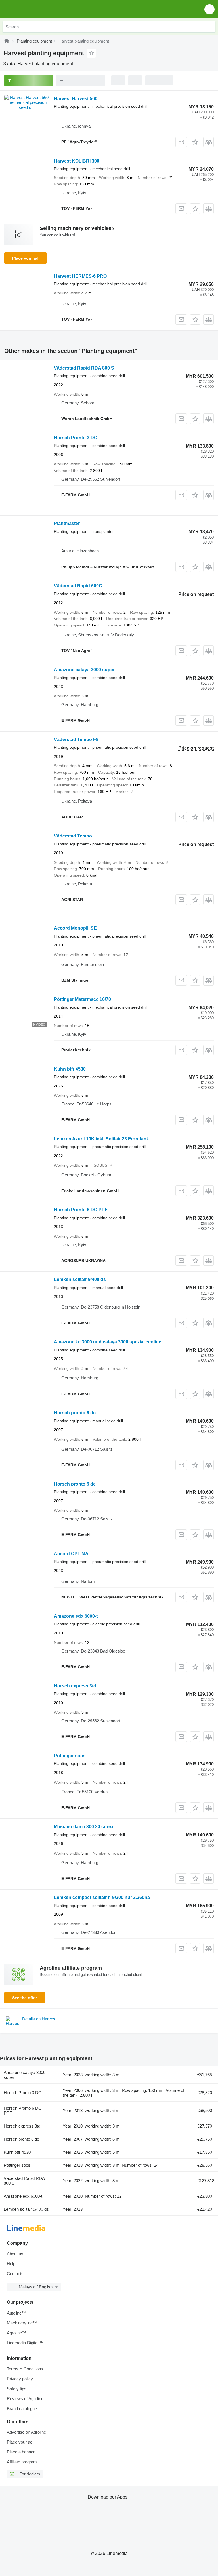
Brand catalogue (22, 2409)
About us (15, 2254)
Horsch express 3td (75, 1686)
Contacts (15, 2274)
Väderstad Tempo (73, 836)
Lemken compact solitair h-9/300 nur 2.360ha (102, 1897)
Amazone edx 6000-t (76, 1616)
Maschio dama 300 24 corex (84, 1827)
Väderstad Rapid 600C (78, 586)
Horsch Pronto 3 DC (76, 438)
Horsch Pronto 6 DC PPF (81, 1210)
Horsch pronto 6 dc (75, 1413)
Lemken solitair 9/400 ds (80, 1279)
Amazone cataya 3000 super (84, 670)
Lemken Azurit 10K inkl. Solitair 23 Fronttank (101, 1139)
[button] (209, 9)
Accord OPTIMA (71, 1554)
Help (11, 2264)
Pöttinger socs (70, 1756)
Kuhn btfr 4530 (70, 1069)
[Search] (210, 27)
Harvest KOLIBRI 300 (77, 161)
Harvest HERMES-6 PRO (80, 276)
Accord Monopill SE (75, 928)
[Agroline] (7, 41)
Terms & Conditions (25, 2369)
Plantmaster (67, 523)
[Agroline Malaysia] (37, 9)
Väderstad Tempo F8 (76, 740)
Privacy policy (20, 2379)
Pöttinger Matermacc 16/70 (82, 999)
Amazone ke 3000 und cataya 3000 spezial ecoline (108, 1342)
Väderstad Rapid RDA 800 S (84, 368)
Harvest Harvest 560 (76, 99)
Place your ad (25, 258)
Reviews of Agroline (25, 2399)
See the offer (25, 1998)
